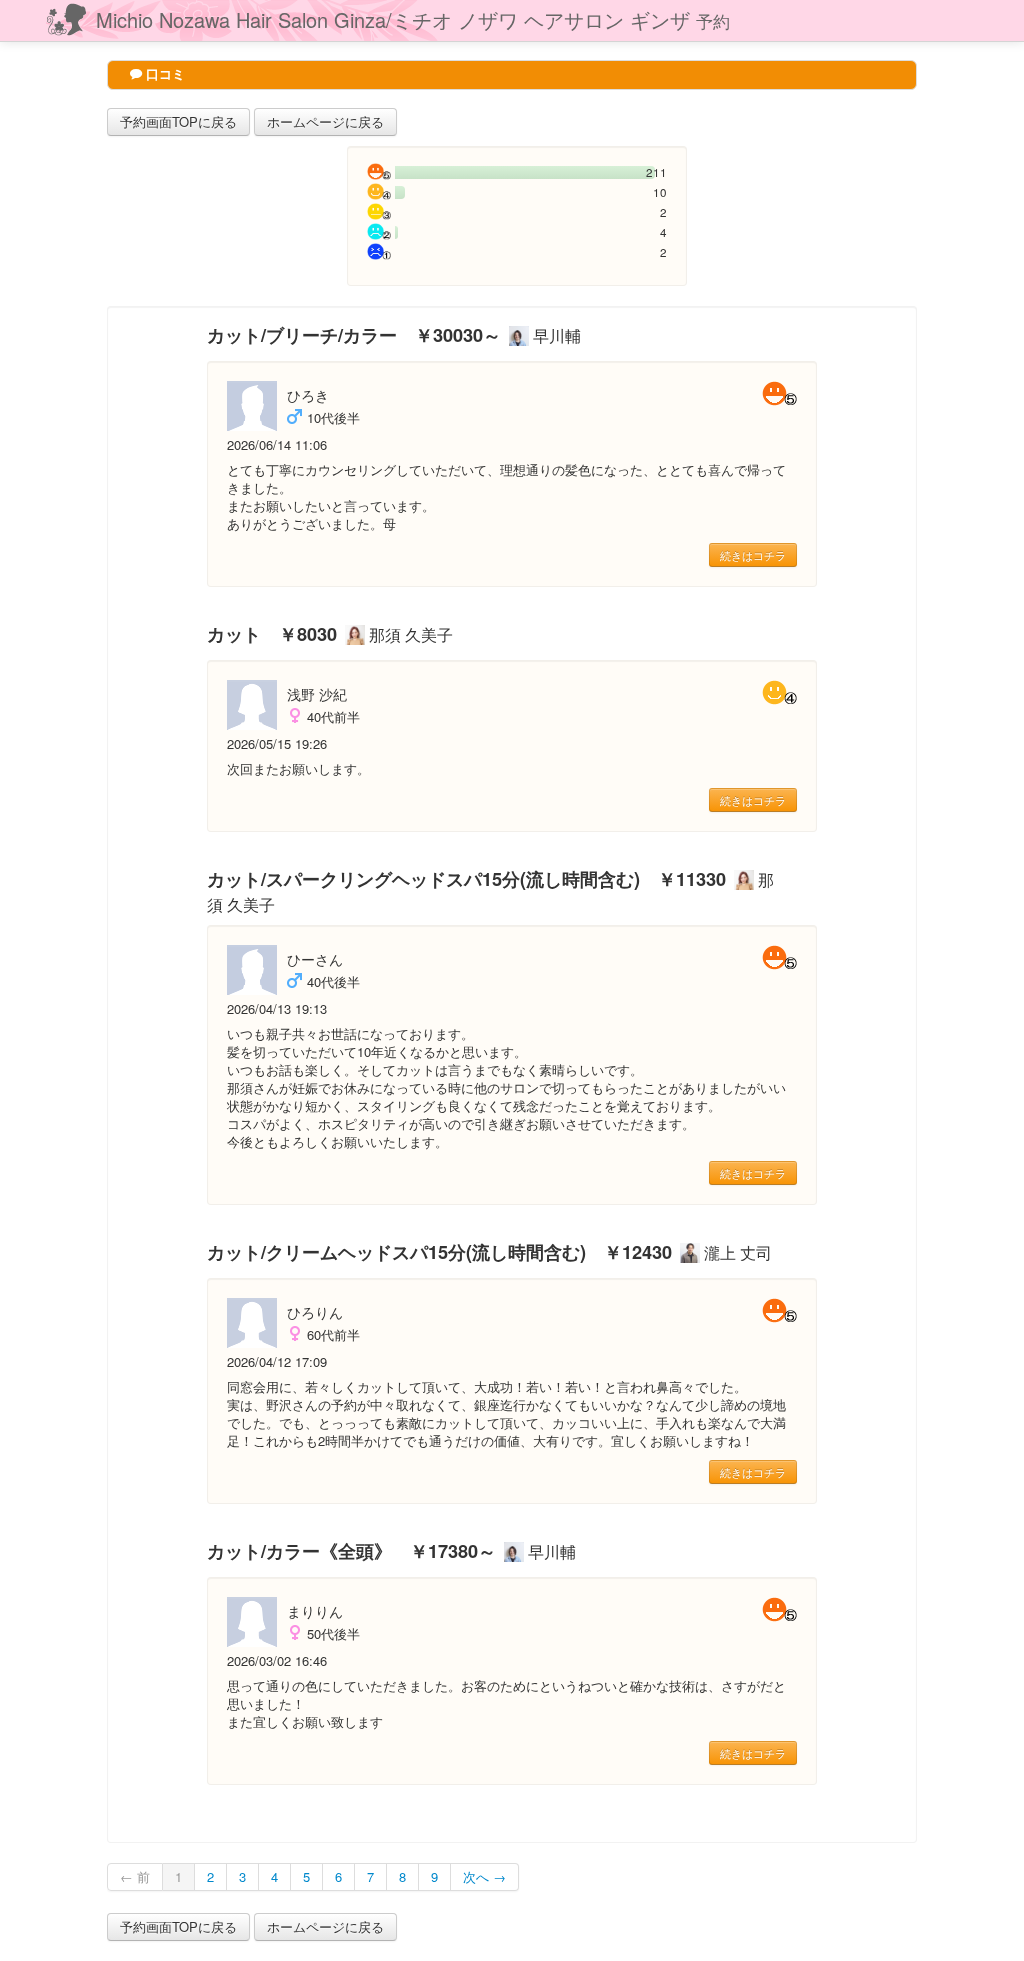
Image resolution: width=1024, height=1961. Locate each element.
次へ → (484, 1876)
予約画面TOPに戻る (178, 121)
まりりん (315, 1611)
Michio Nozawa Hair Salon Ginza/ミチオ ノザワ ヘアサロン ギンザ (413, 19)
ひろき (308, 395)
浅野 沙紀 (317, 694)
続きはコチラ (753, 555)
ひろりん (315, 1312)
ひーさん (315, 959)
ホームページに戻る (325, 121)
